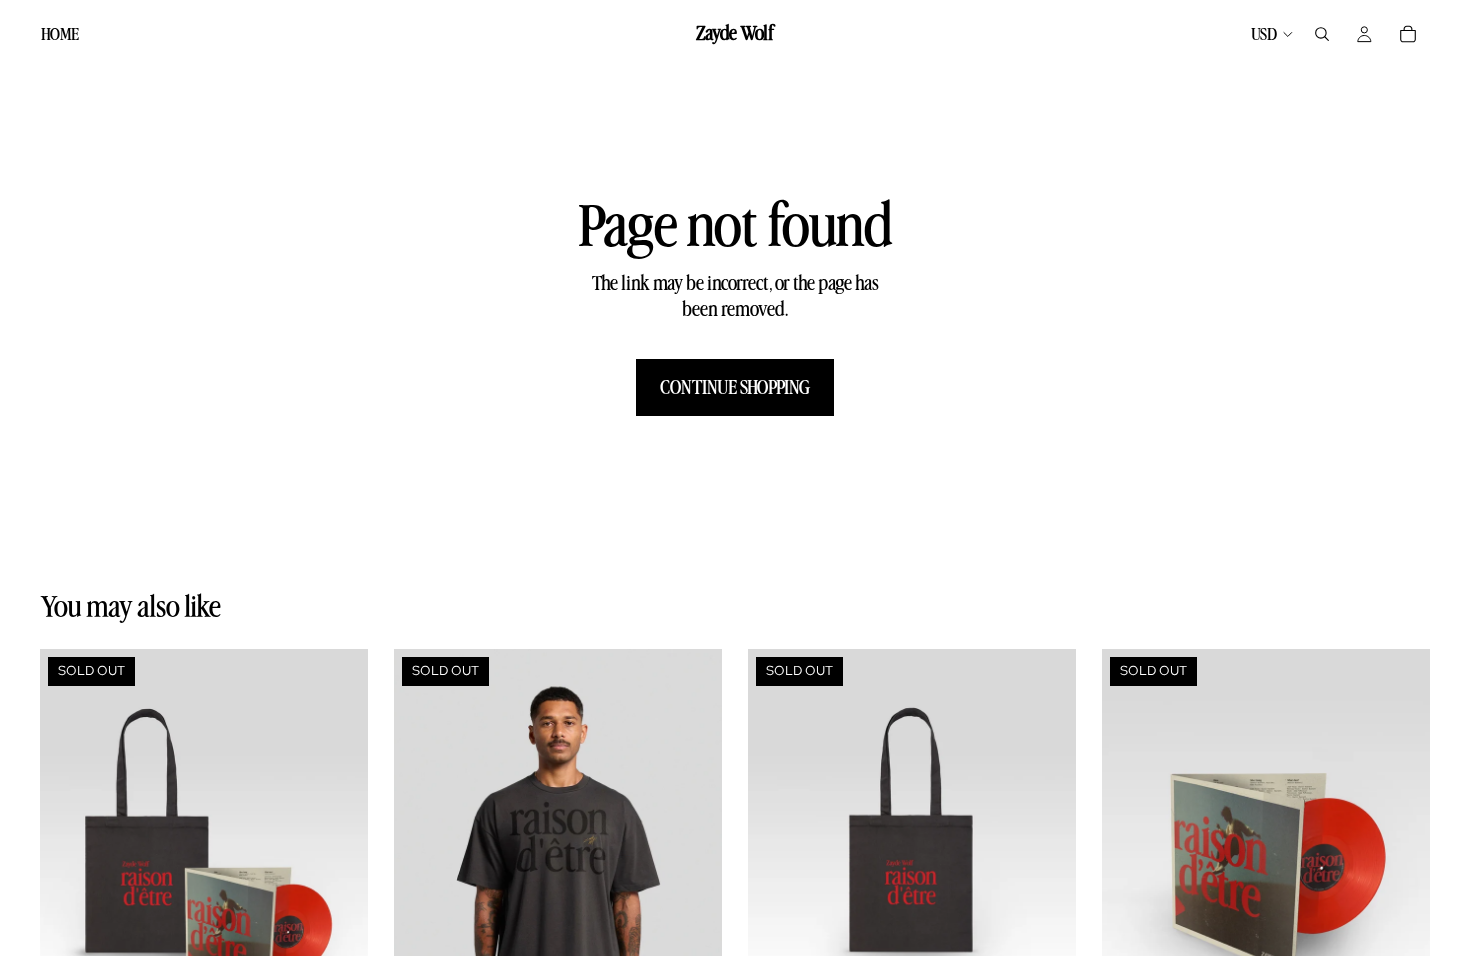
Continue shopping (735, 387)
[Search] (1322, 34)
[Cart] (1408, 34)
